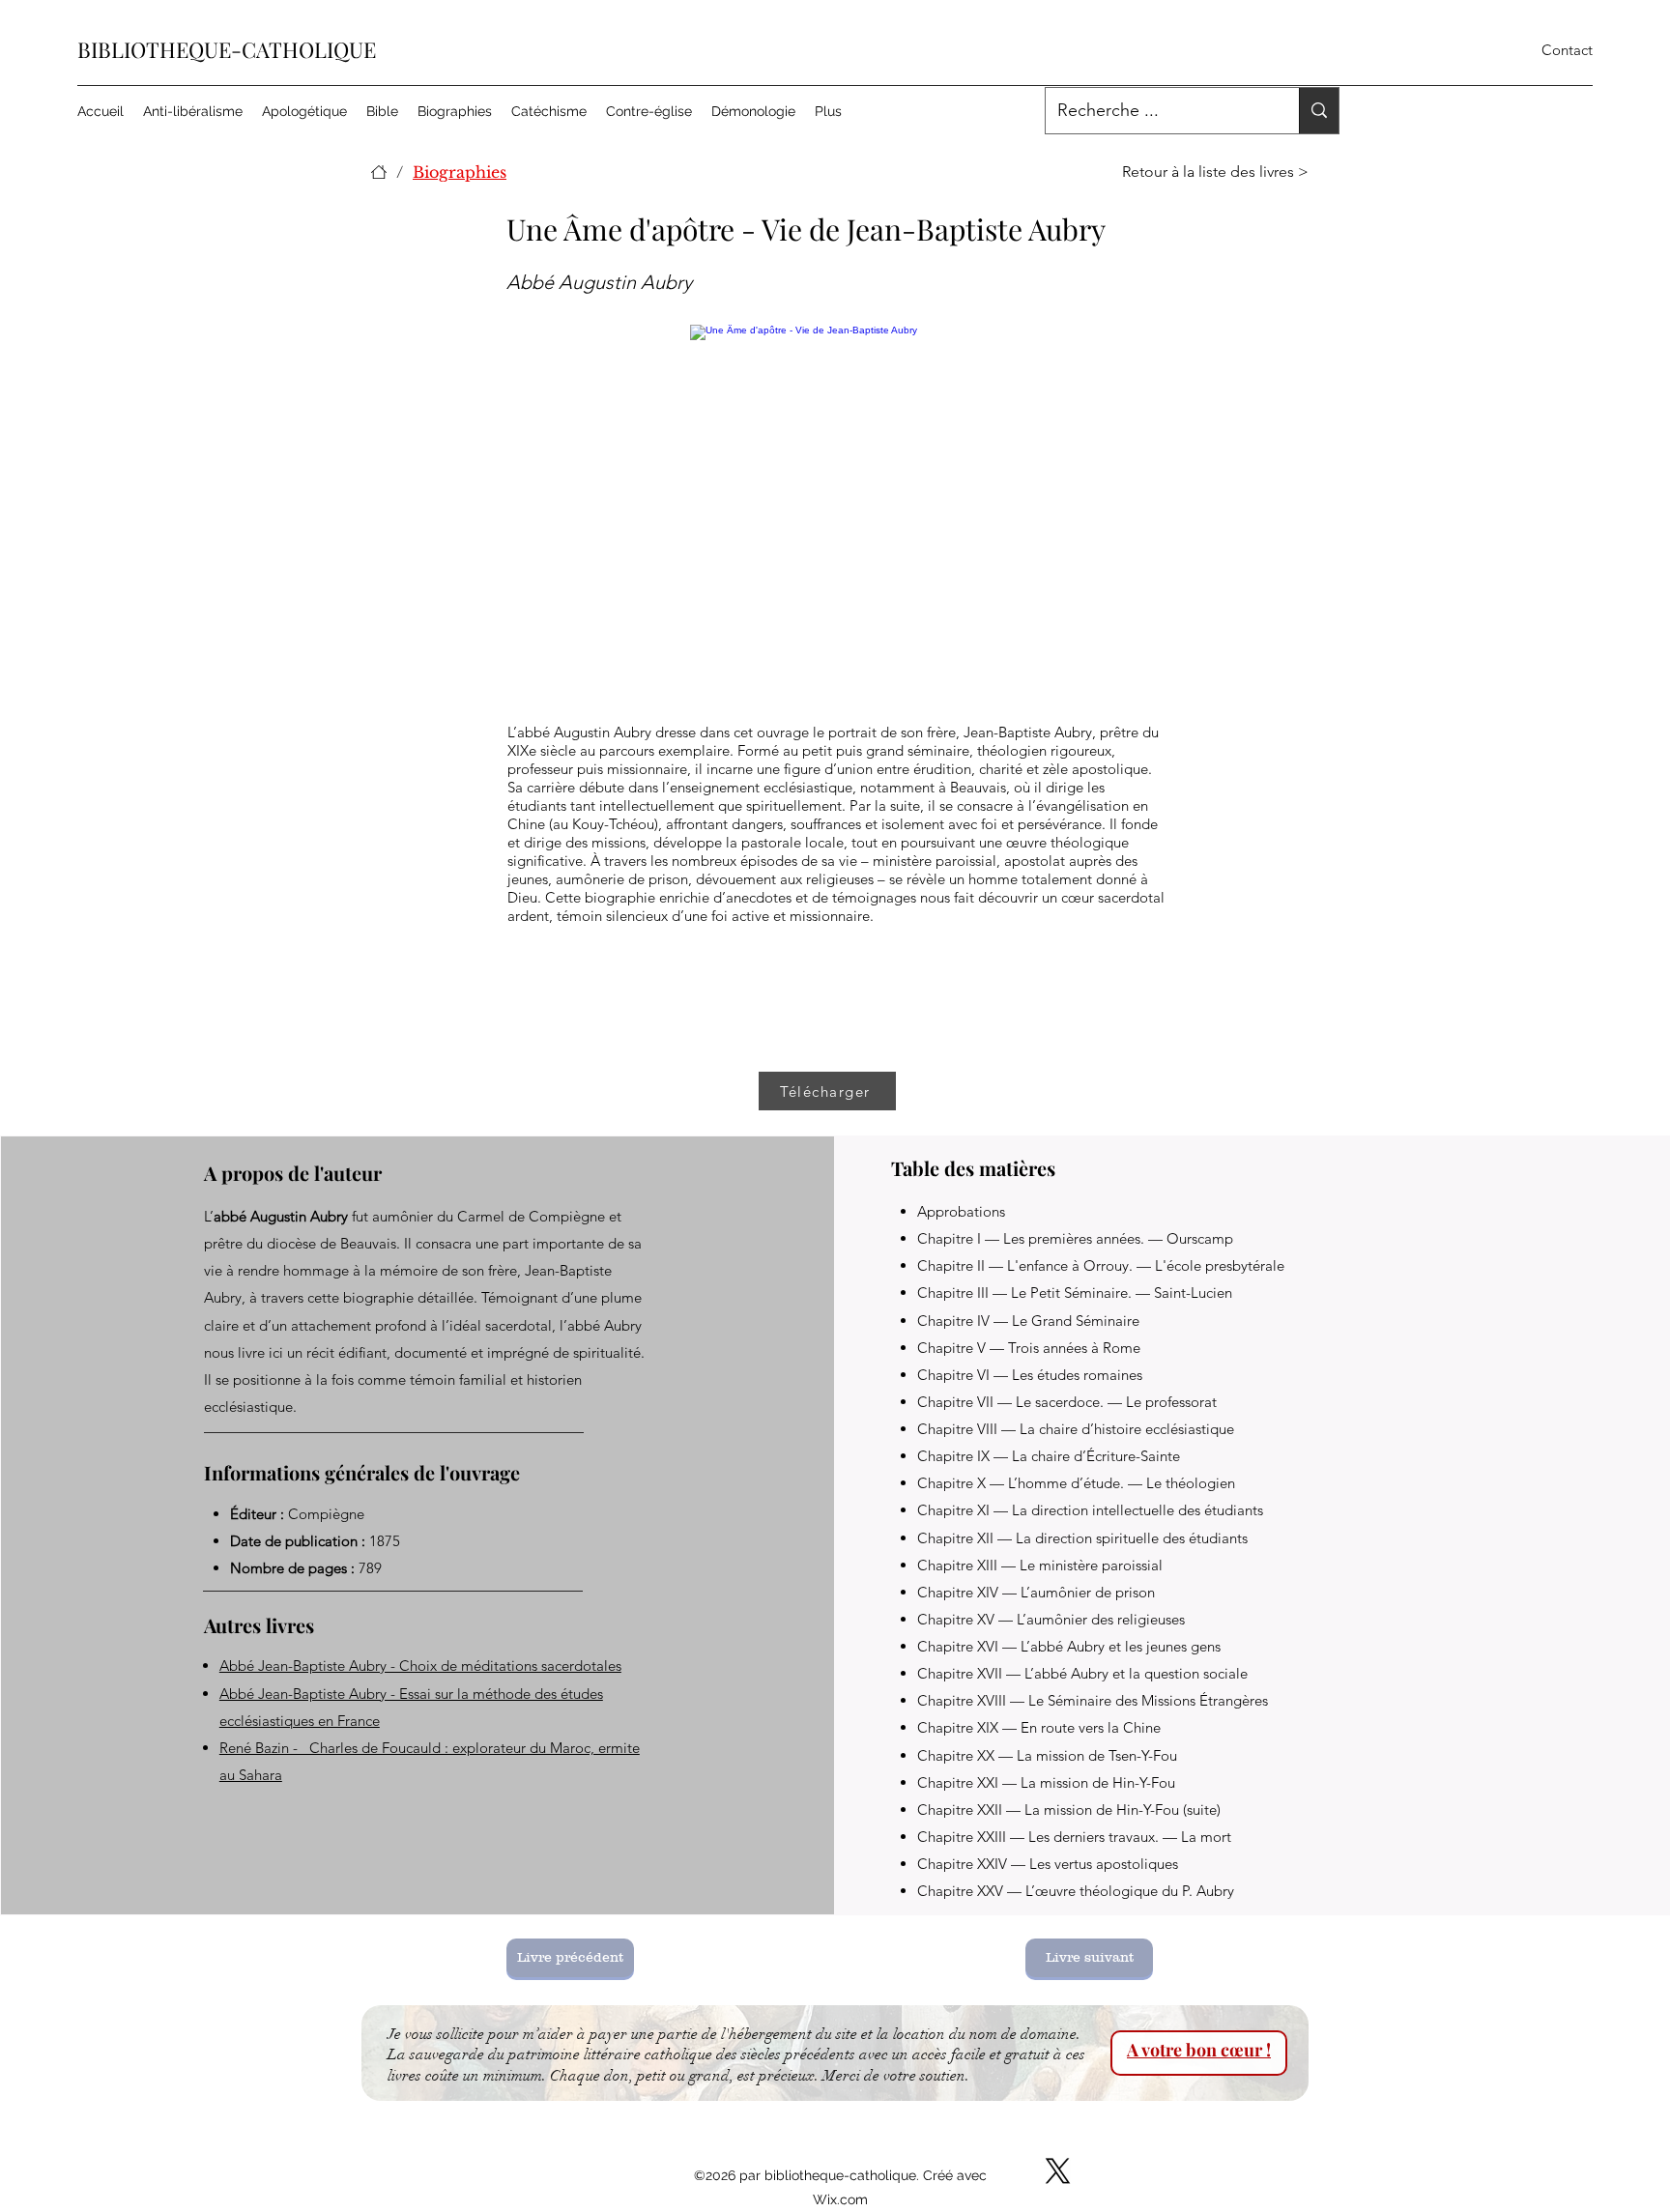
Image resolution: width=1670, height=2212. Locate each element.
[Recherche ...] (1319, 111)
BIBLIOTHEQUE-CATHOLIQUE (227, 49)
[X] (1058, 2171)
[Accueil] (379, 172)
